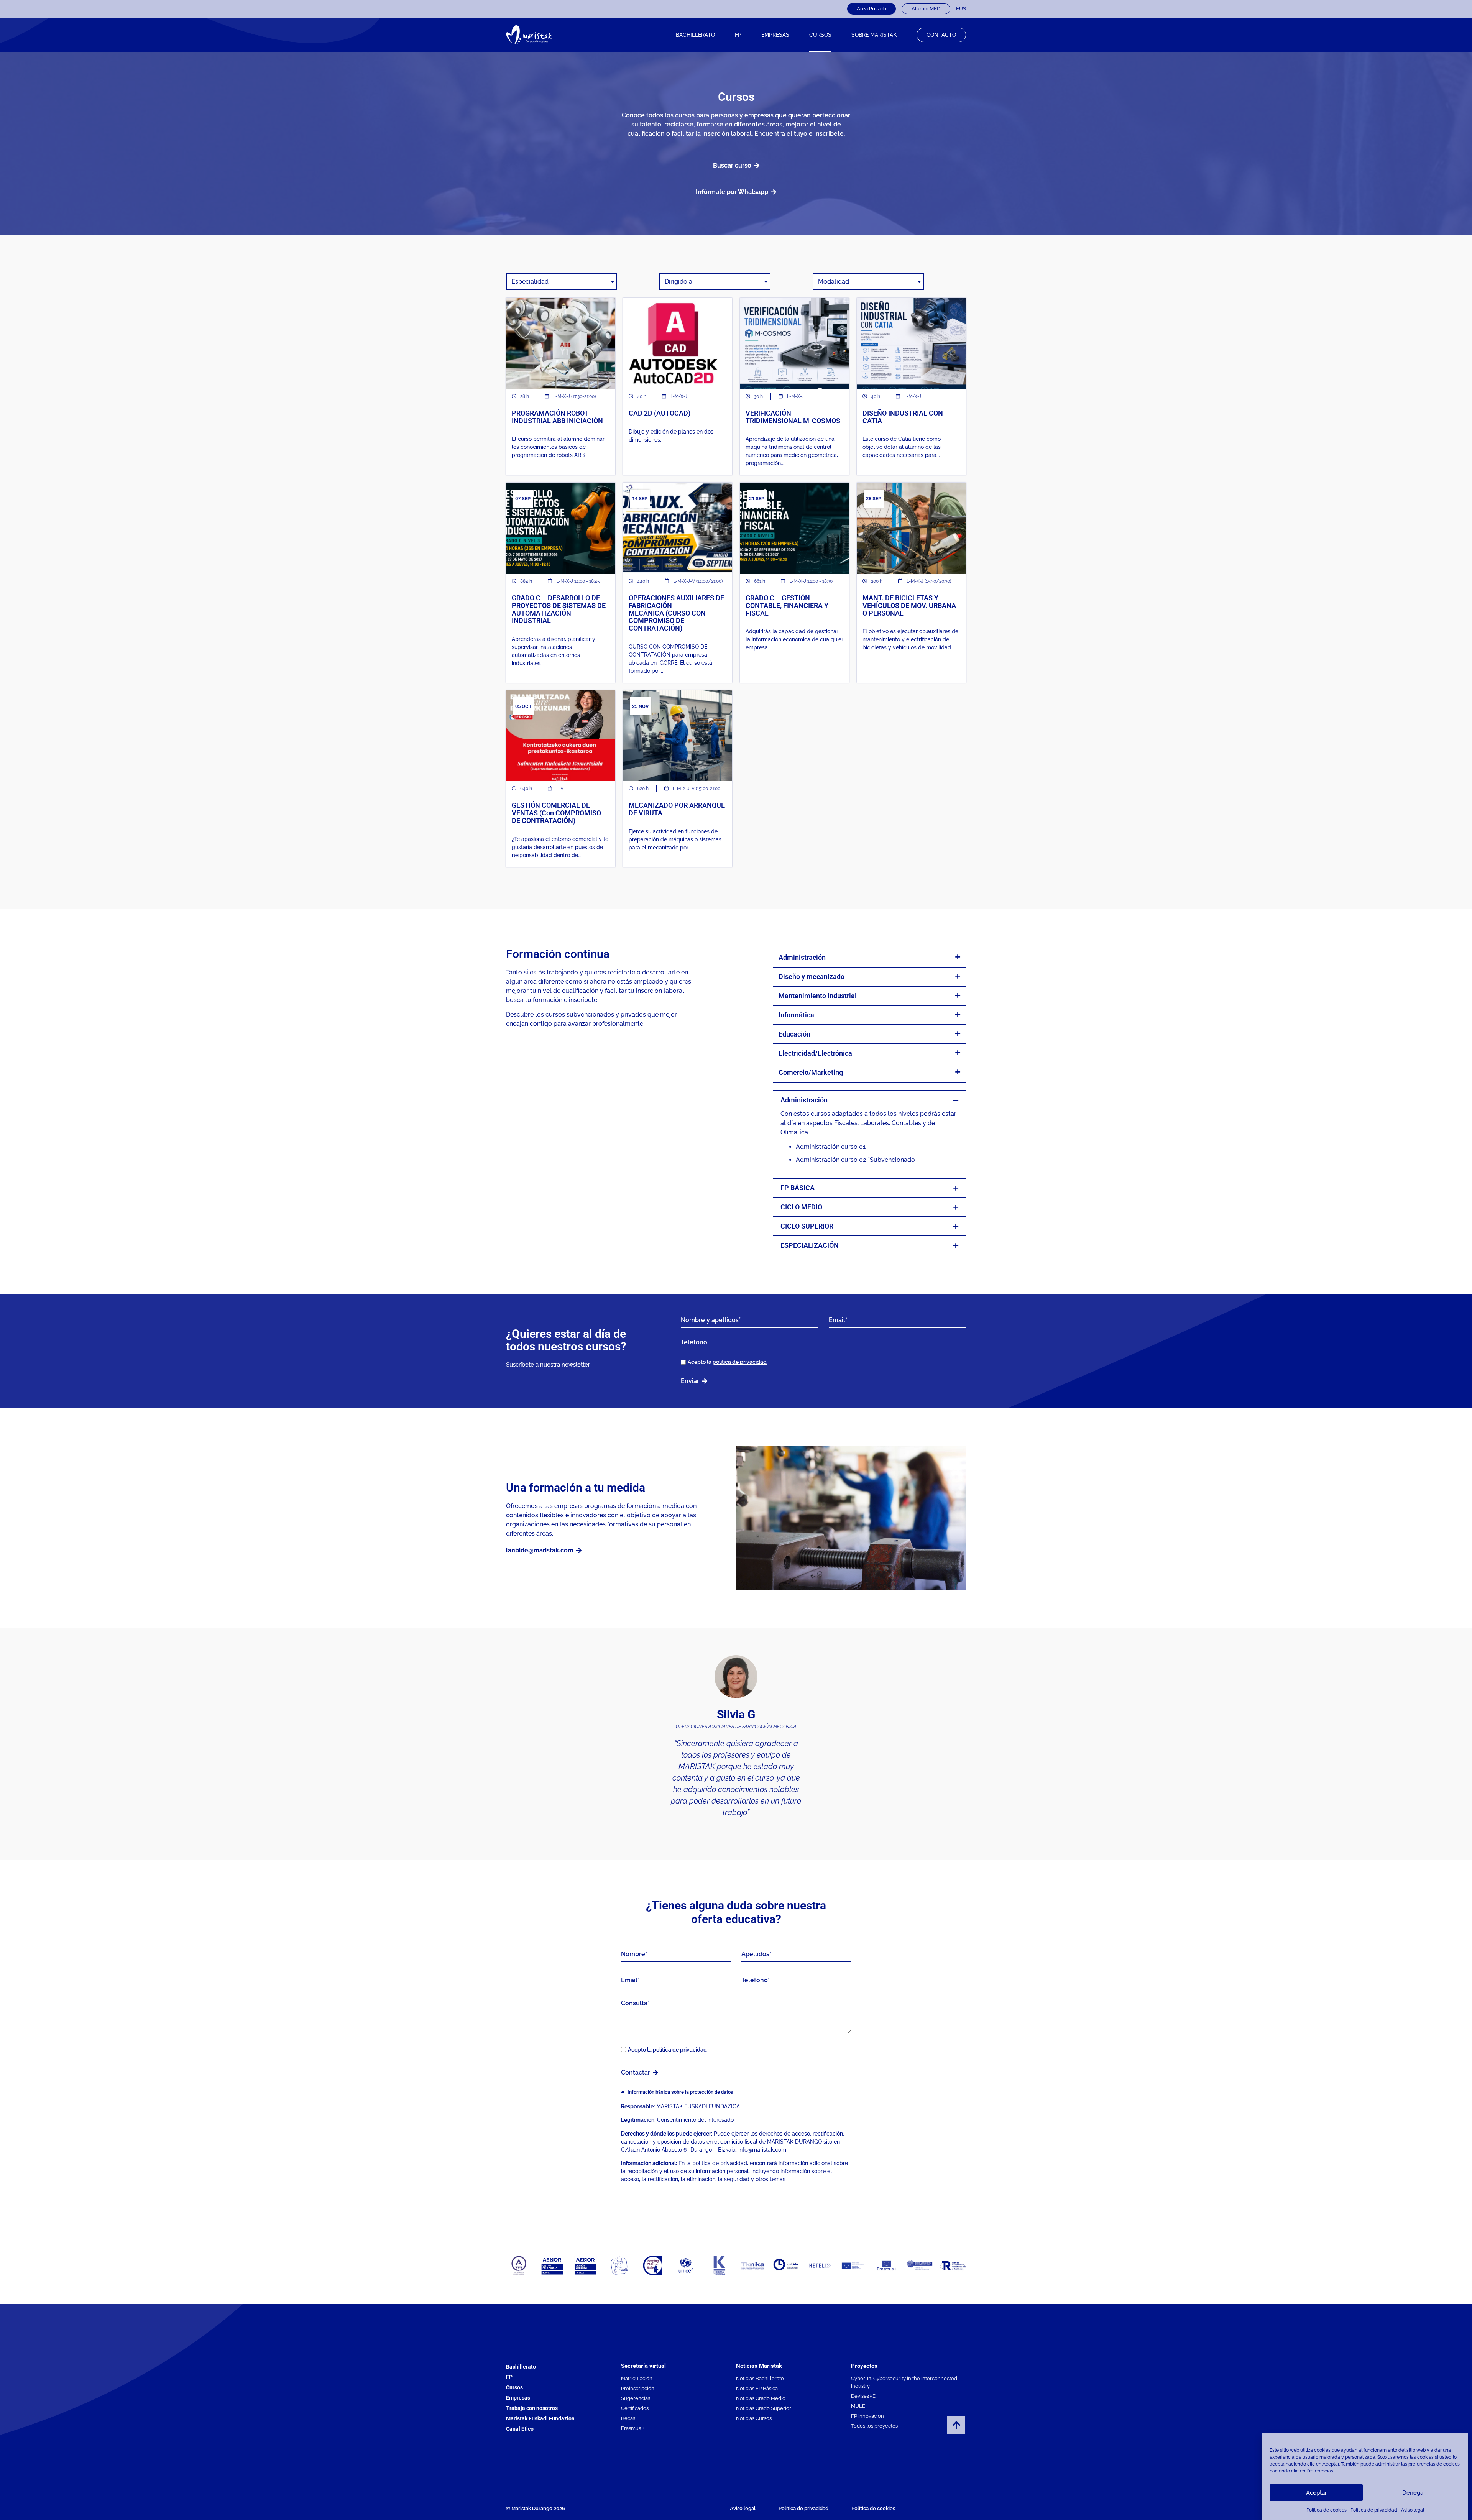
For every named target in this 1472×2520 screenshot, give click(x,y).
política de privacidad (740, 1362)
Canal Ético (520, 2429)
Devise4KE (863, 2396)
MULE (858, 2406)
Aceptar (1316, 2493)
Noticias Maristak (759, 2366)
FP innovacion (867, 2416)
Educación (794, 1034)
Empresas (775, 35)
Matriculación (637, 2378)
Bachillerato (695, 35)
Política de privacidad (1374, 2510)
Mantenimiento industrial (818, 996)
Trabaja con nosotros (532, 2408)
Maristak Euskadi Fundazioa (540, 2418)
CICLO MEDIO (801, 1207)
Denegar (1414, 2493)
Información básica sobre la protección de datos (680, 2092)
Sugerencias (636, 2398)
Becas (628, 2418)
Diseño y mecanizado (812, 977)
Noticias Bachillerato (760, 2378)
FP (738, 35)
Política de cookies (1327, 2510)
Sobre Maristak (874, 35)
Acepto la (727, 1362)
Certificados (635, 2408)
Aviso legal (1413, 2510)
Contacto (941, 35)
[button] (869, 958)
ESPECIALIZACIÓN (810, 1245)
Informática (796, 1015)
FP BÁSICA (798, 1188)
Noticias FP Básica (757, 2388)
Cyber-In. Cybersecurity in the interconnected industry (904, 2382)
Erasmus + (632, 2428)
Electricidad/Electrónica (815, 1053)
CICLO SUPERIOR (807, 1226)
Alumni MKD (926, 9)
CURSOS (820, 35)
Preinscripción (638, 2388)
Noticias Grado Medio (761, 2398)
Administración (802, 957)
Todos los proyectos (874, 2426)
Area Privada (872, 9)
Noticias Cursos (754, 2418)
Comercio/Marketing (811, 1072)
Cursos (514, 2387)
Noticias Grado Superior (764, 2408)
